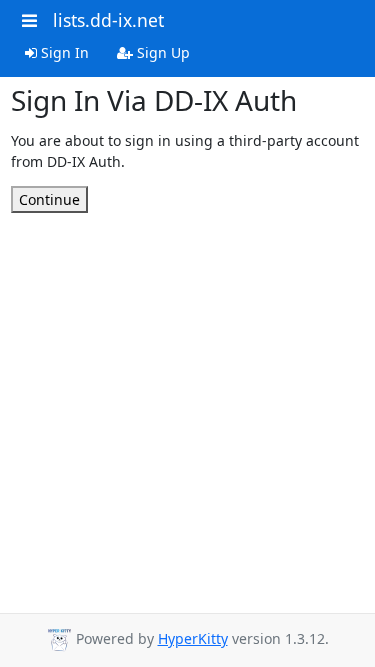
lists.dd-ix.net (108, 20)
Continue (49, 199)
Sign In (63, 52)
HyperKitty (193, 638)
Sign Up (161, 52)
